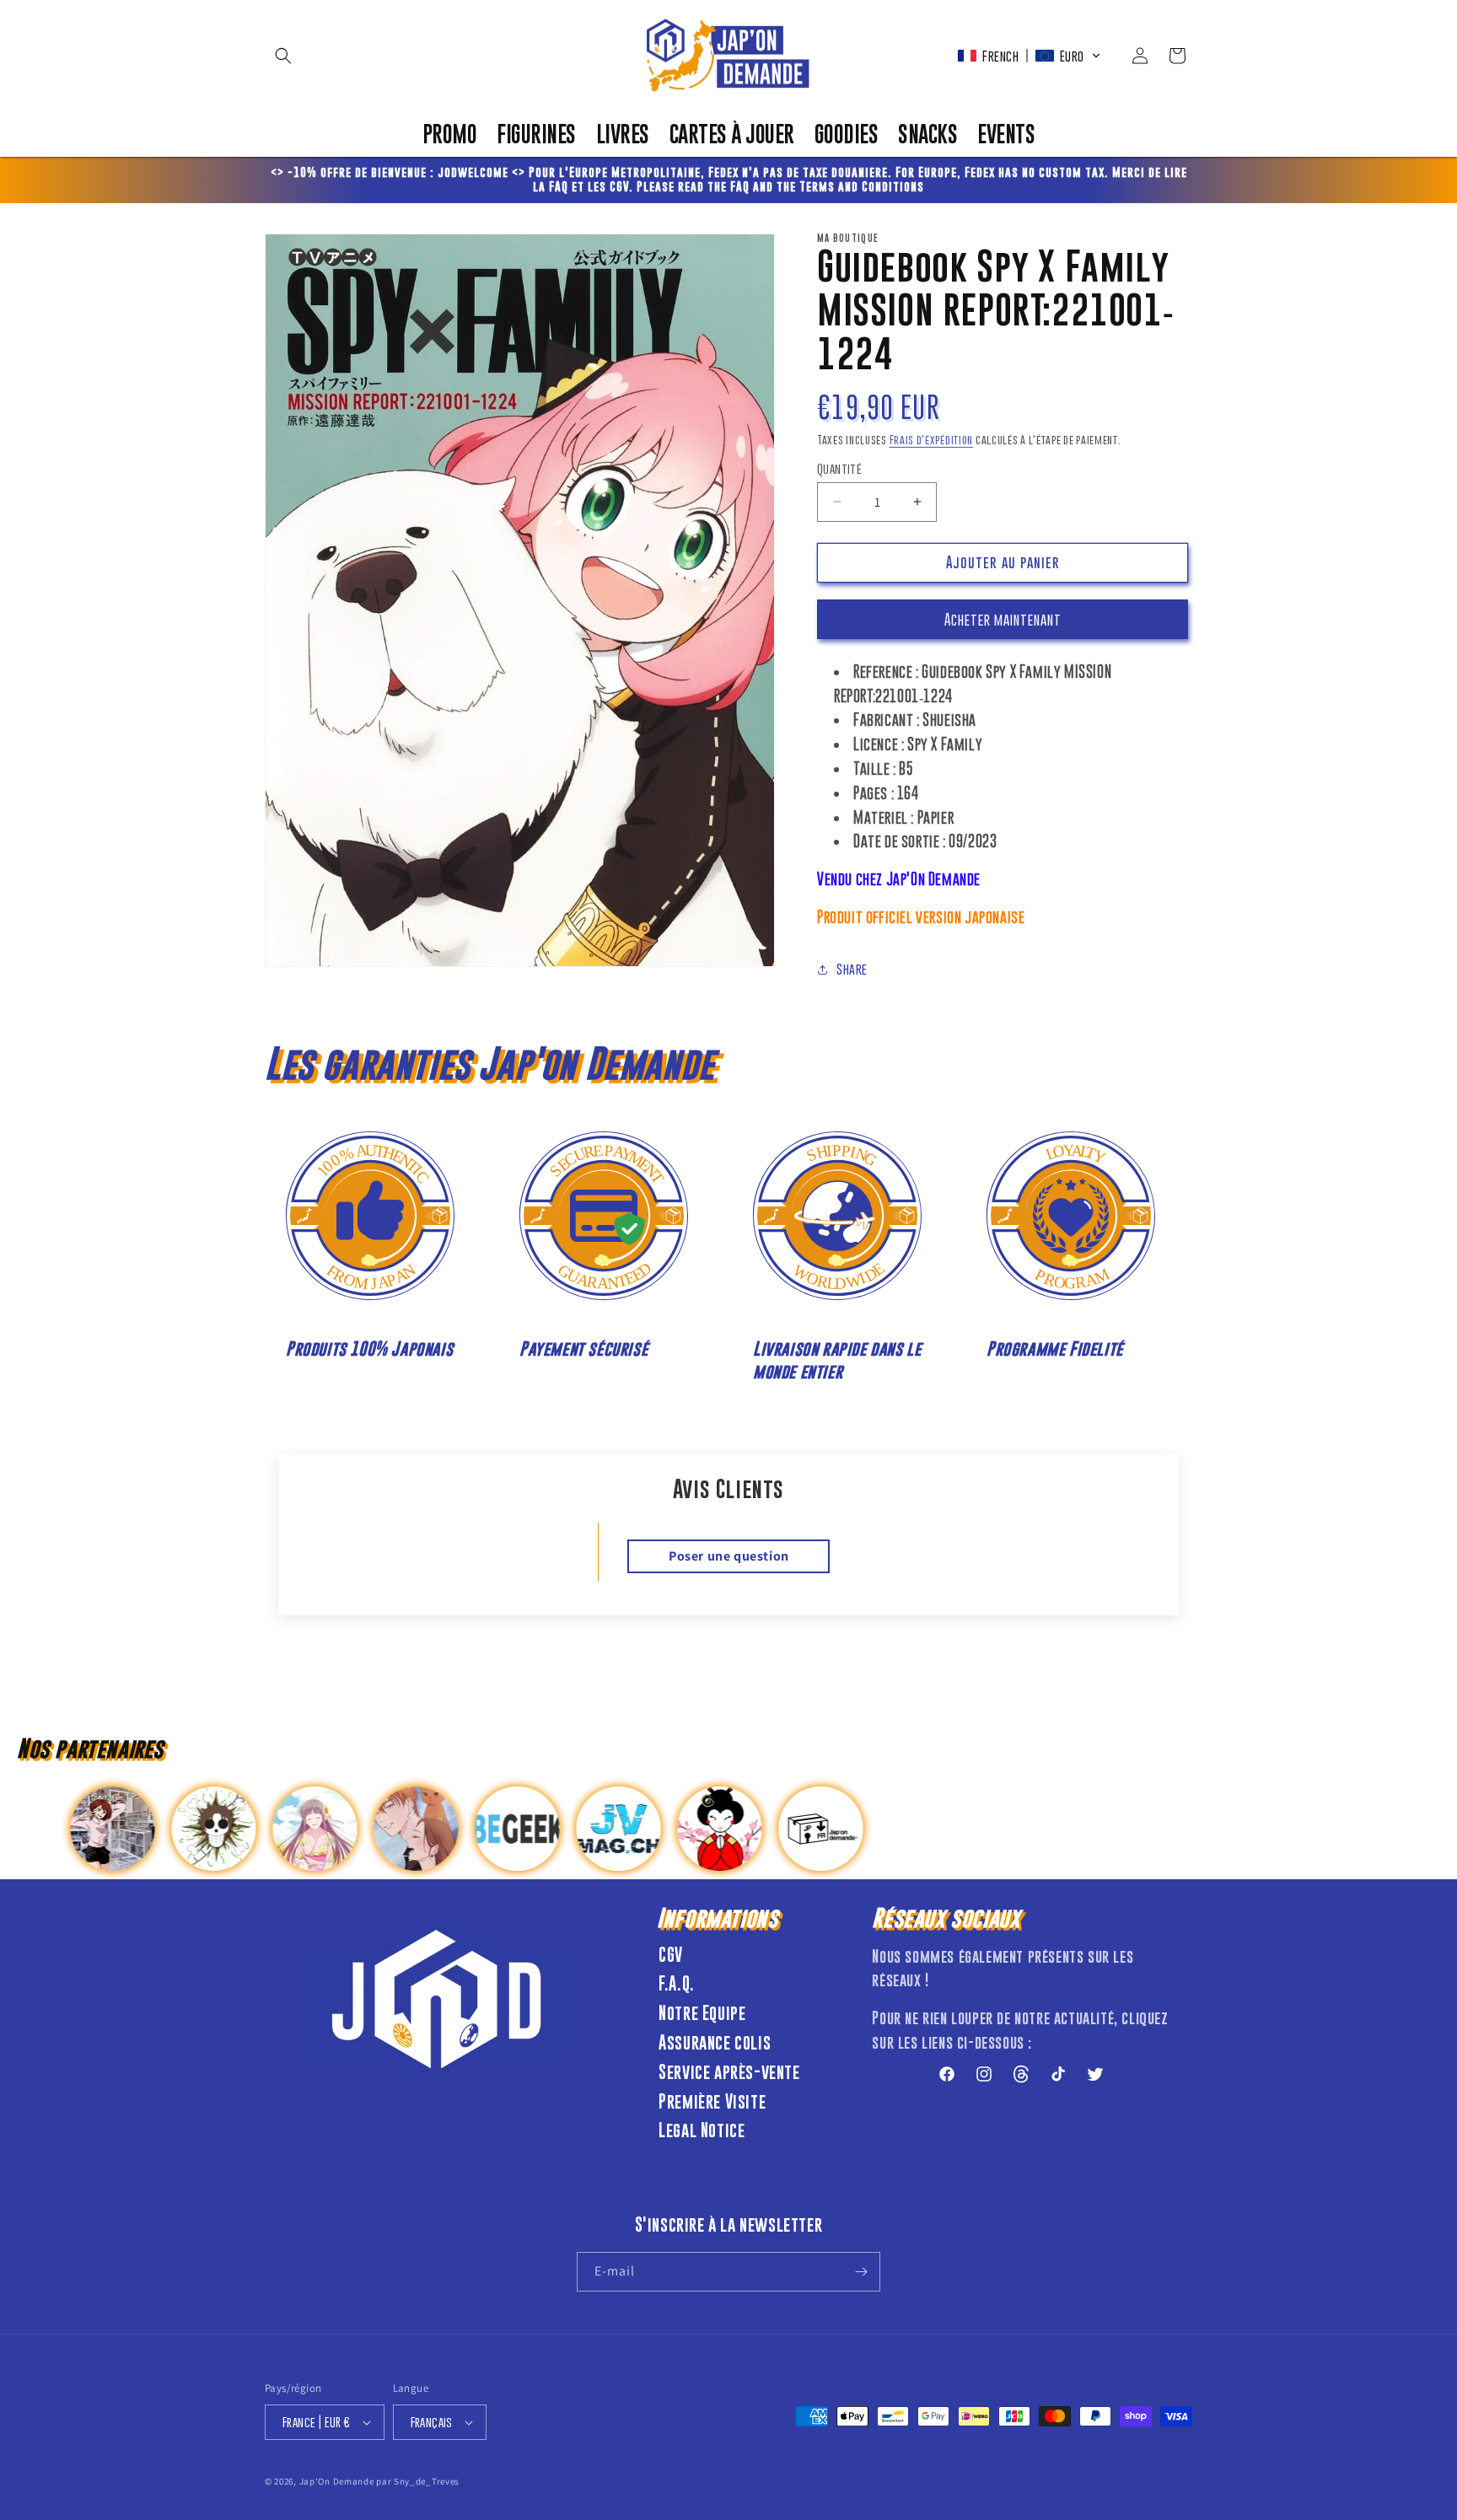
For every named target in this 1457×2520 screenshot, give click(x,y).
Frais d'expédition (932, 439)
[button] (283, 56)
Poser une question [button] (729, 1556)
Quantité (839, 468)
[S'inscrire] (861, 2272)
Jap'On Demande (337, 2481)
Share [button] (852, 969)
